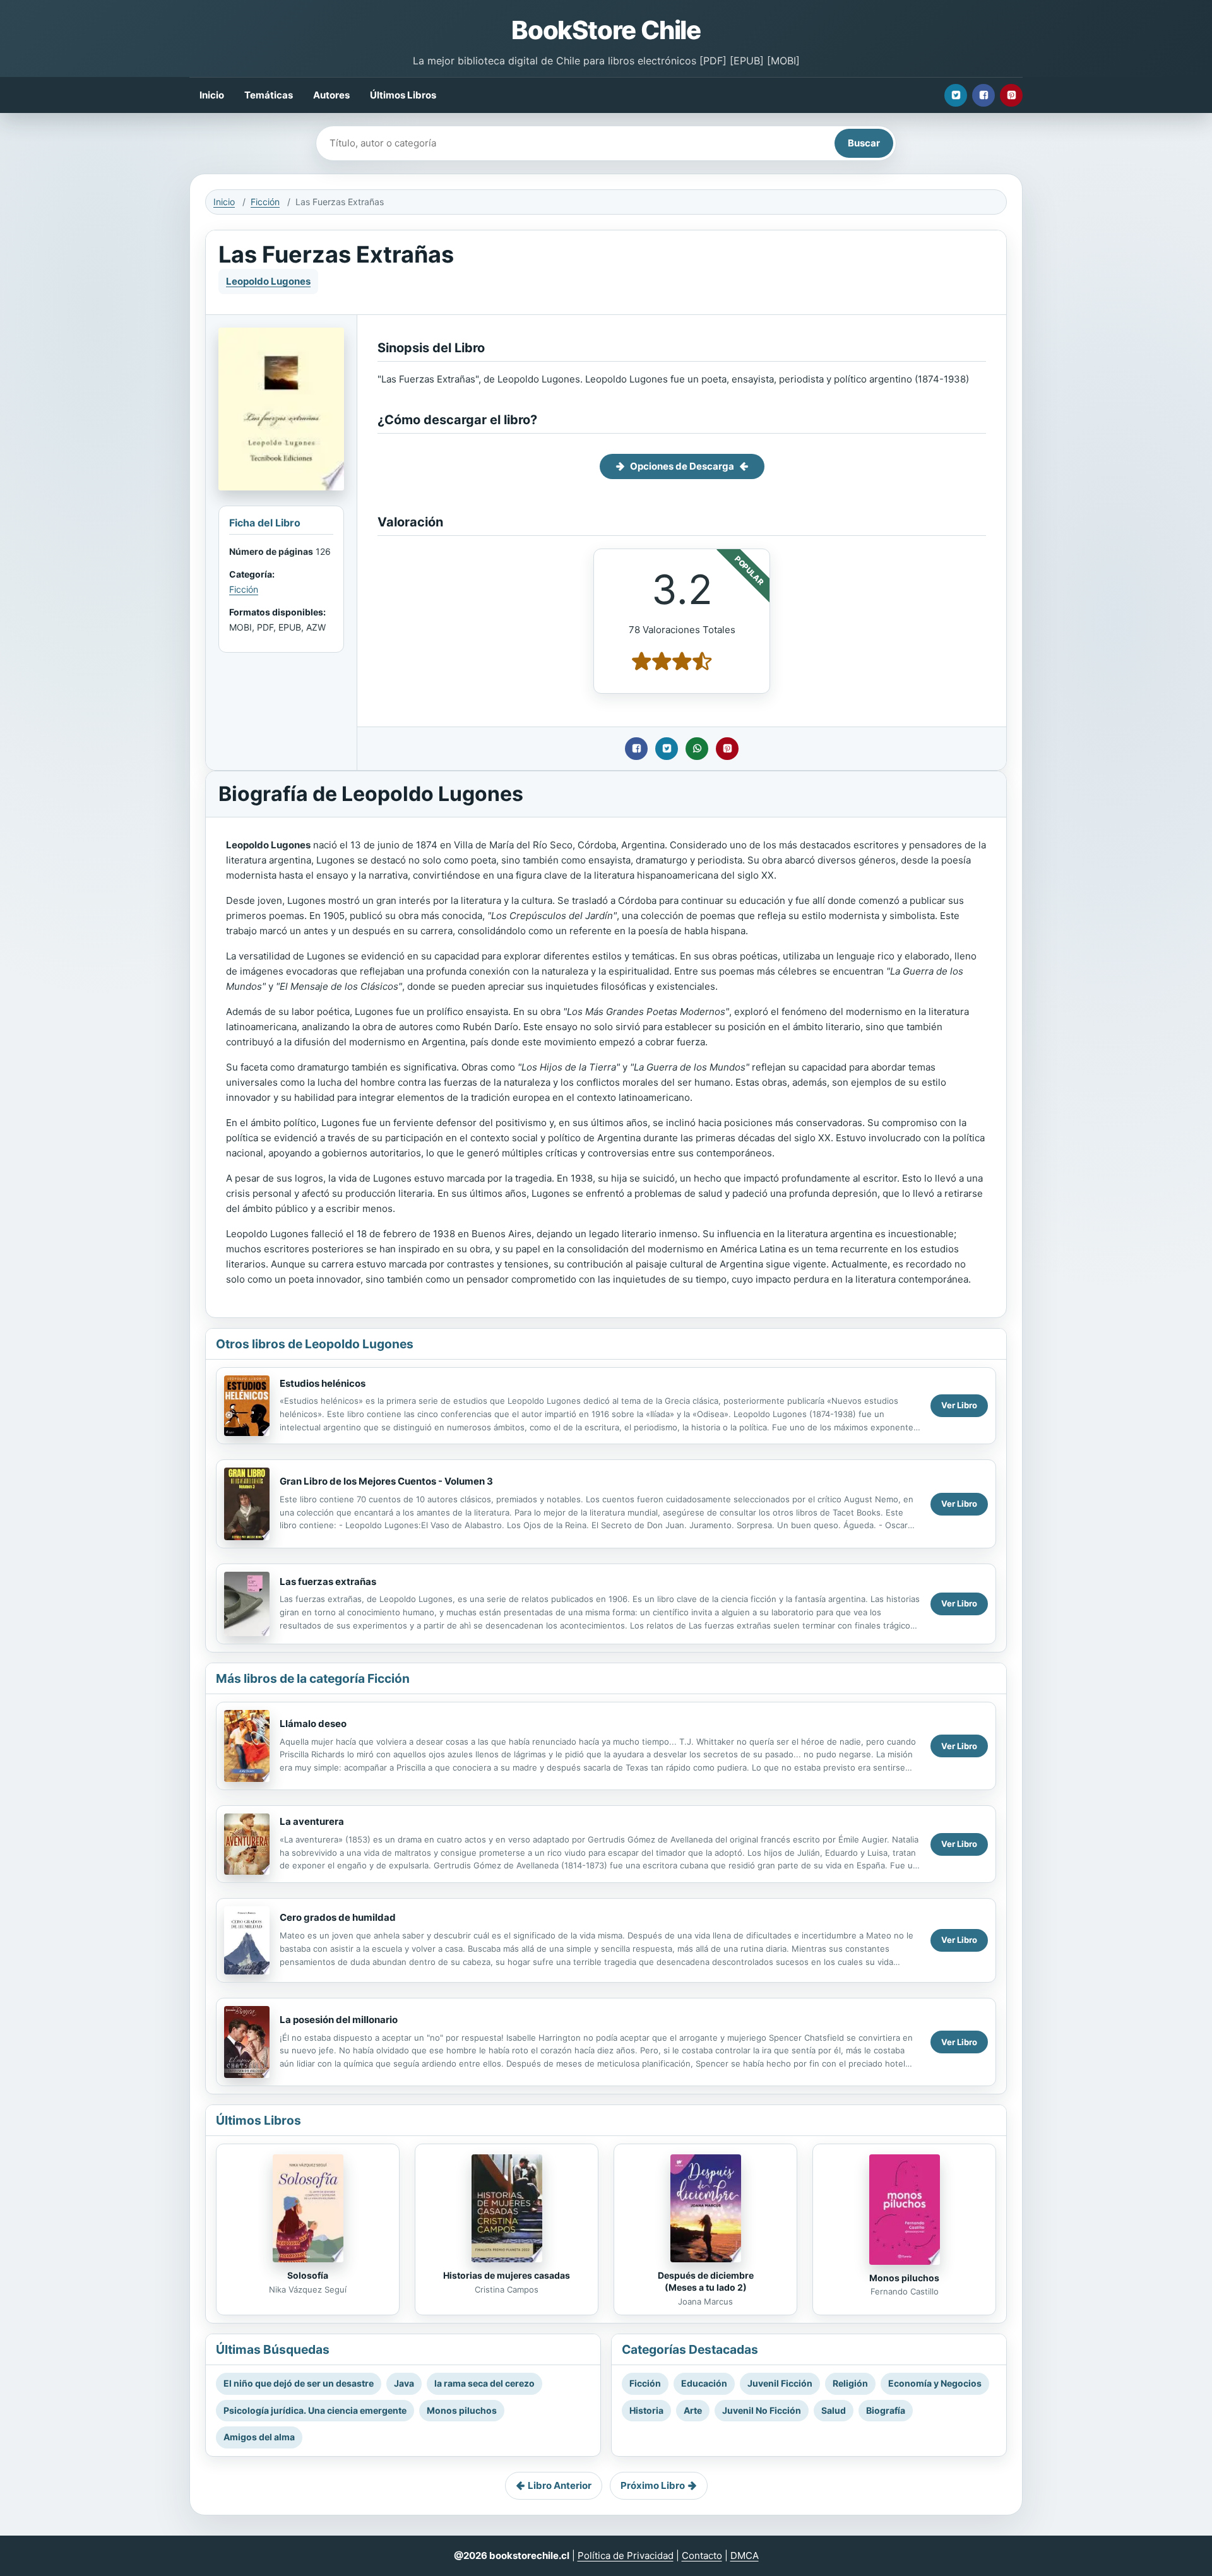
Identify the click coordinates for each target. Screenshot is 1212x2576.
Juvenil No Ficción (762, 2410)
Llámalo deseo (313, 1724)
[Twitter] (956, 95)
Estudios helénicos (323, 1383)
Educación (704, 2383)
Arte (693, 2410)
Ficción (265, 202)
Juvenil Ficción (780, 2383)
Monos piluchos (904, 2278)
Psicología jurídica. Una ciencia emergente (315, 2410)
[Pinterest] (1011, 95)
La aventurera (312, 1821)
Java (404, 2383)
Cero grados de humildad (338, 1917)
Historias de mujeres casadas (507, 2275)
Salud (834, 2410)
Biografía (886, 2410)
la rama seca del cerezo (484, 2383)
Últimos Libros (403, 95)
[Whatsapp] (697, 749)
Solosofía (308, 2275)
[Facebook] (983, 95)
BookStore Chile (606, 30)
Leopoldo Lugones (268, 281)
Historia (646, 2410)
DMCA (745, 2555)
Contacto (702, 2555)
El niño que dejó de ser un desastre (299, 2383)
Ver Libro (959, 1405)
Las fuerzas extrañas (328, 1582)
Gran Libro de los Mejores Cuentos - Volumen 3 (386, 1481)
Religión (850, 2383)
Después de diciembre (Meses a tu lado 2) (706, 2281)
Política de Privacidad (626, 2555)
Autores (331, 95)
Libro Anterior (560, 2485)
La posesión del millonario (339, 2020)
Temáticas (269, 95)
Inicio (212, 95)
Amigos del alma (259, 2437)
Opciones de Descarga (682, 466)
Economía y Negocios (935, 2383)
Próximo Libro (653, 2485)
